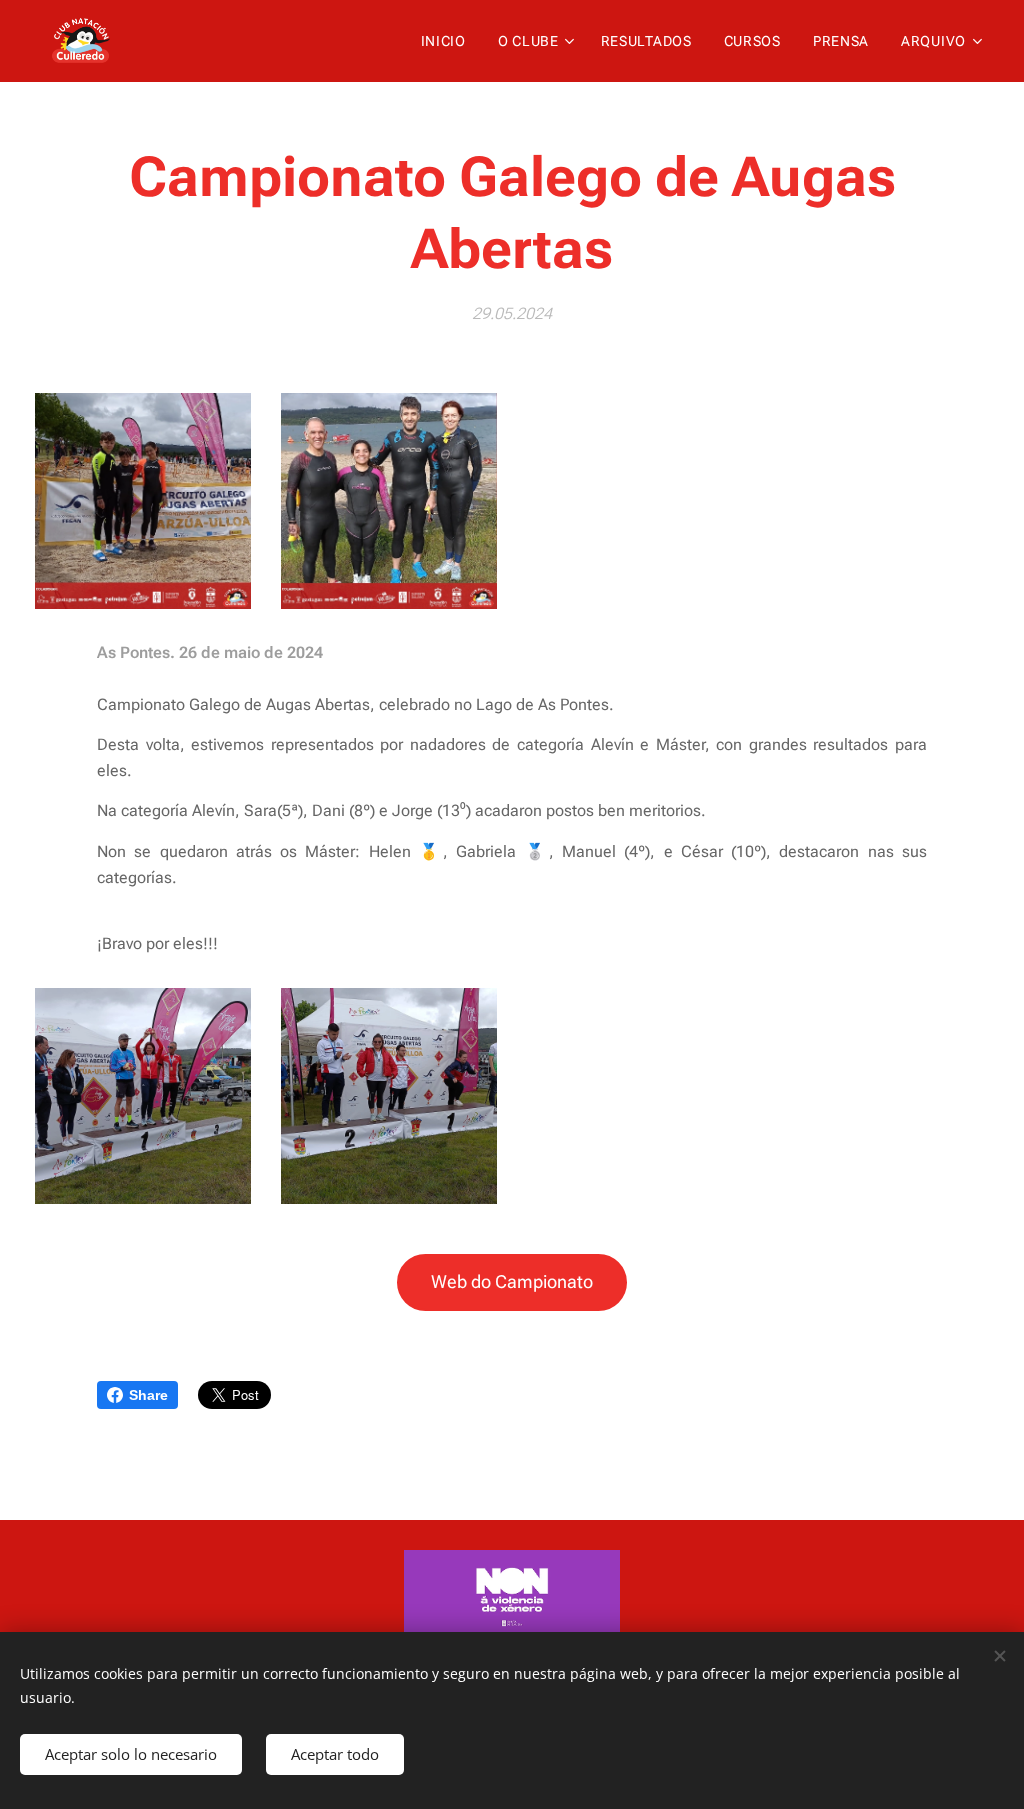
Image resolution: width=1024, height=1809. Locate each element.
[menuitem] (449, 41)
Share (148, 1395)
